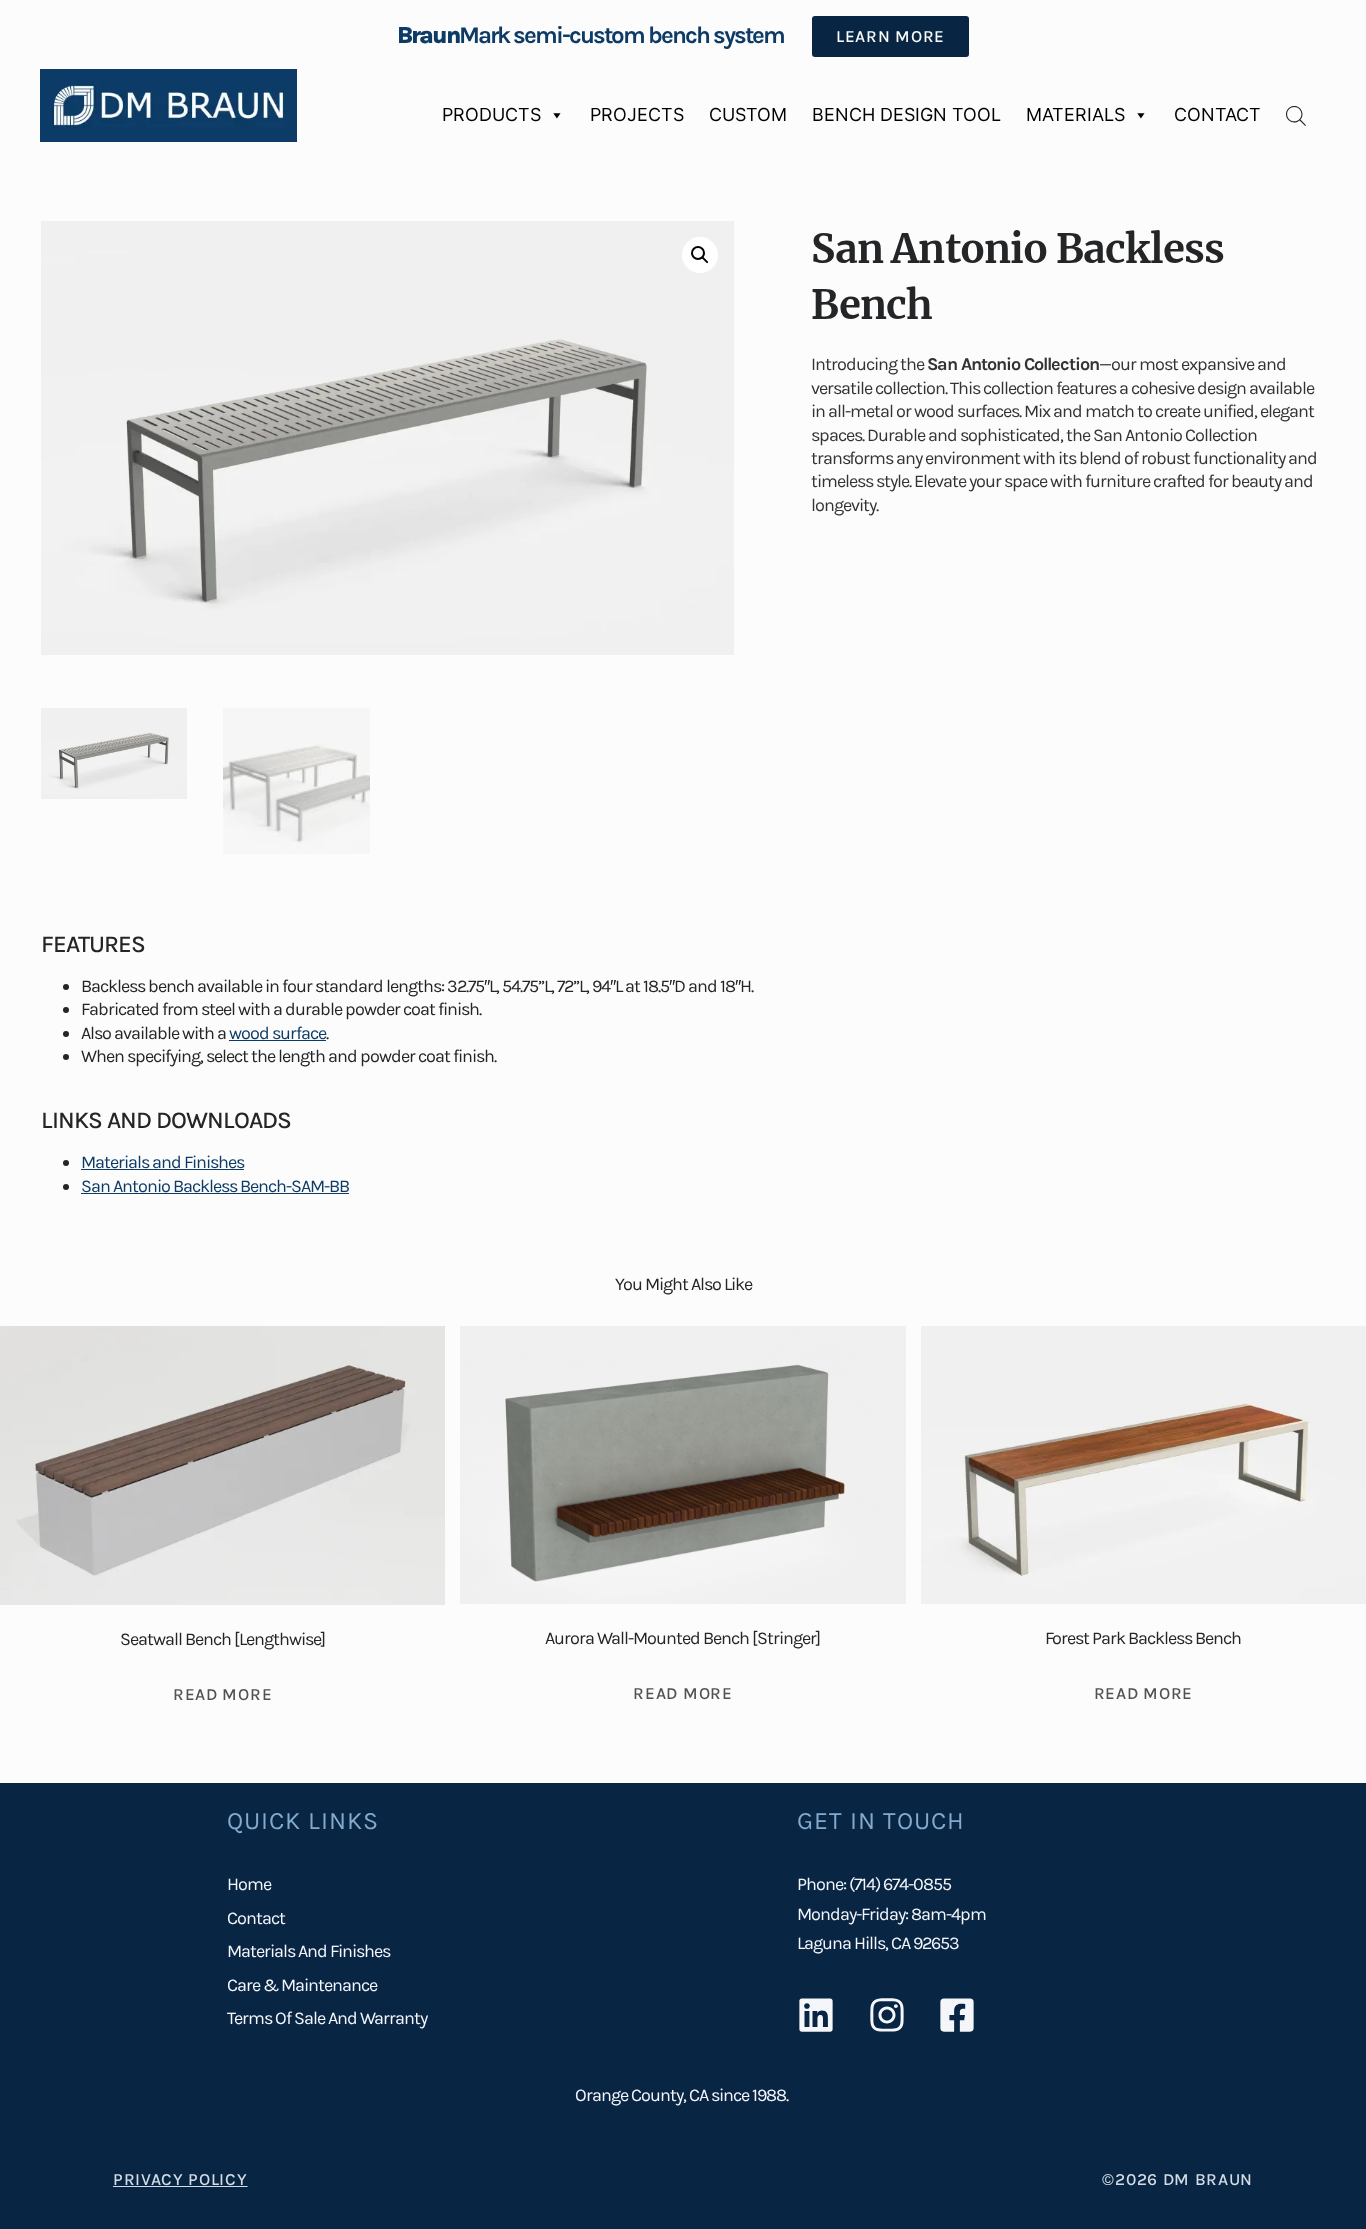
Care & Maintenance (302, 1985)
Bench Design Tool (906, 114)
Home (249, 1884)
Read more (222, 1694)
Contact (1217, 114)
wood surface (277, 1033)
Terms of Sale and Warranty (327, 2018)
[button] (700, 255)
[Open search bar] (1296, 115)
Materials (1075, 114)
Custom (748, 114)
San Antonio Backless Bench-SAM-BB (215, 1186)
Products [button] (491, 114)
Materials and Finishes (162, 1162)
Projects (637, 114)
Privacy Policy (180, 2179)
